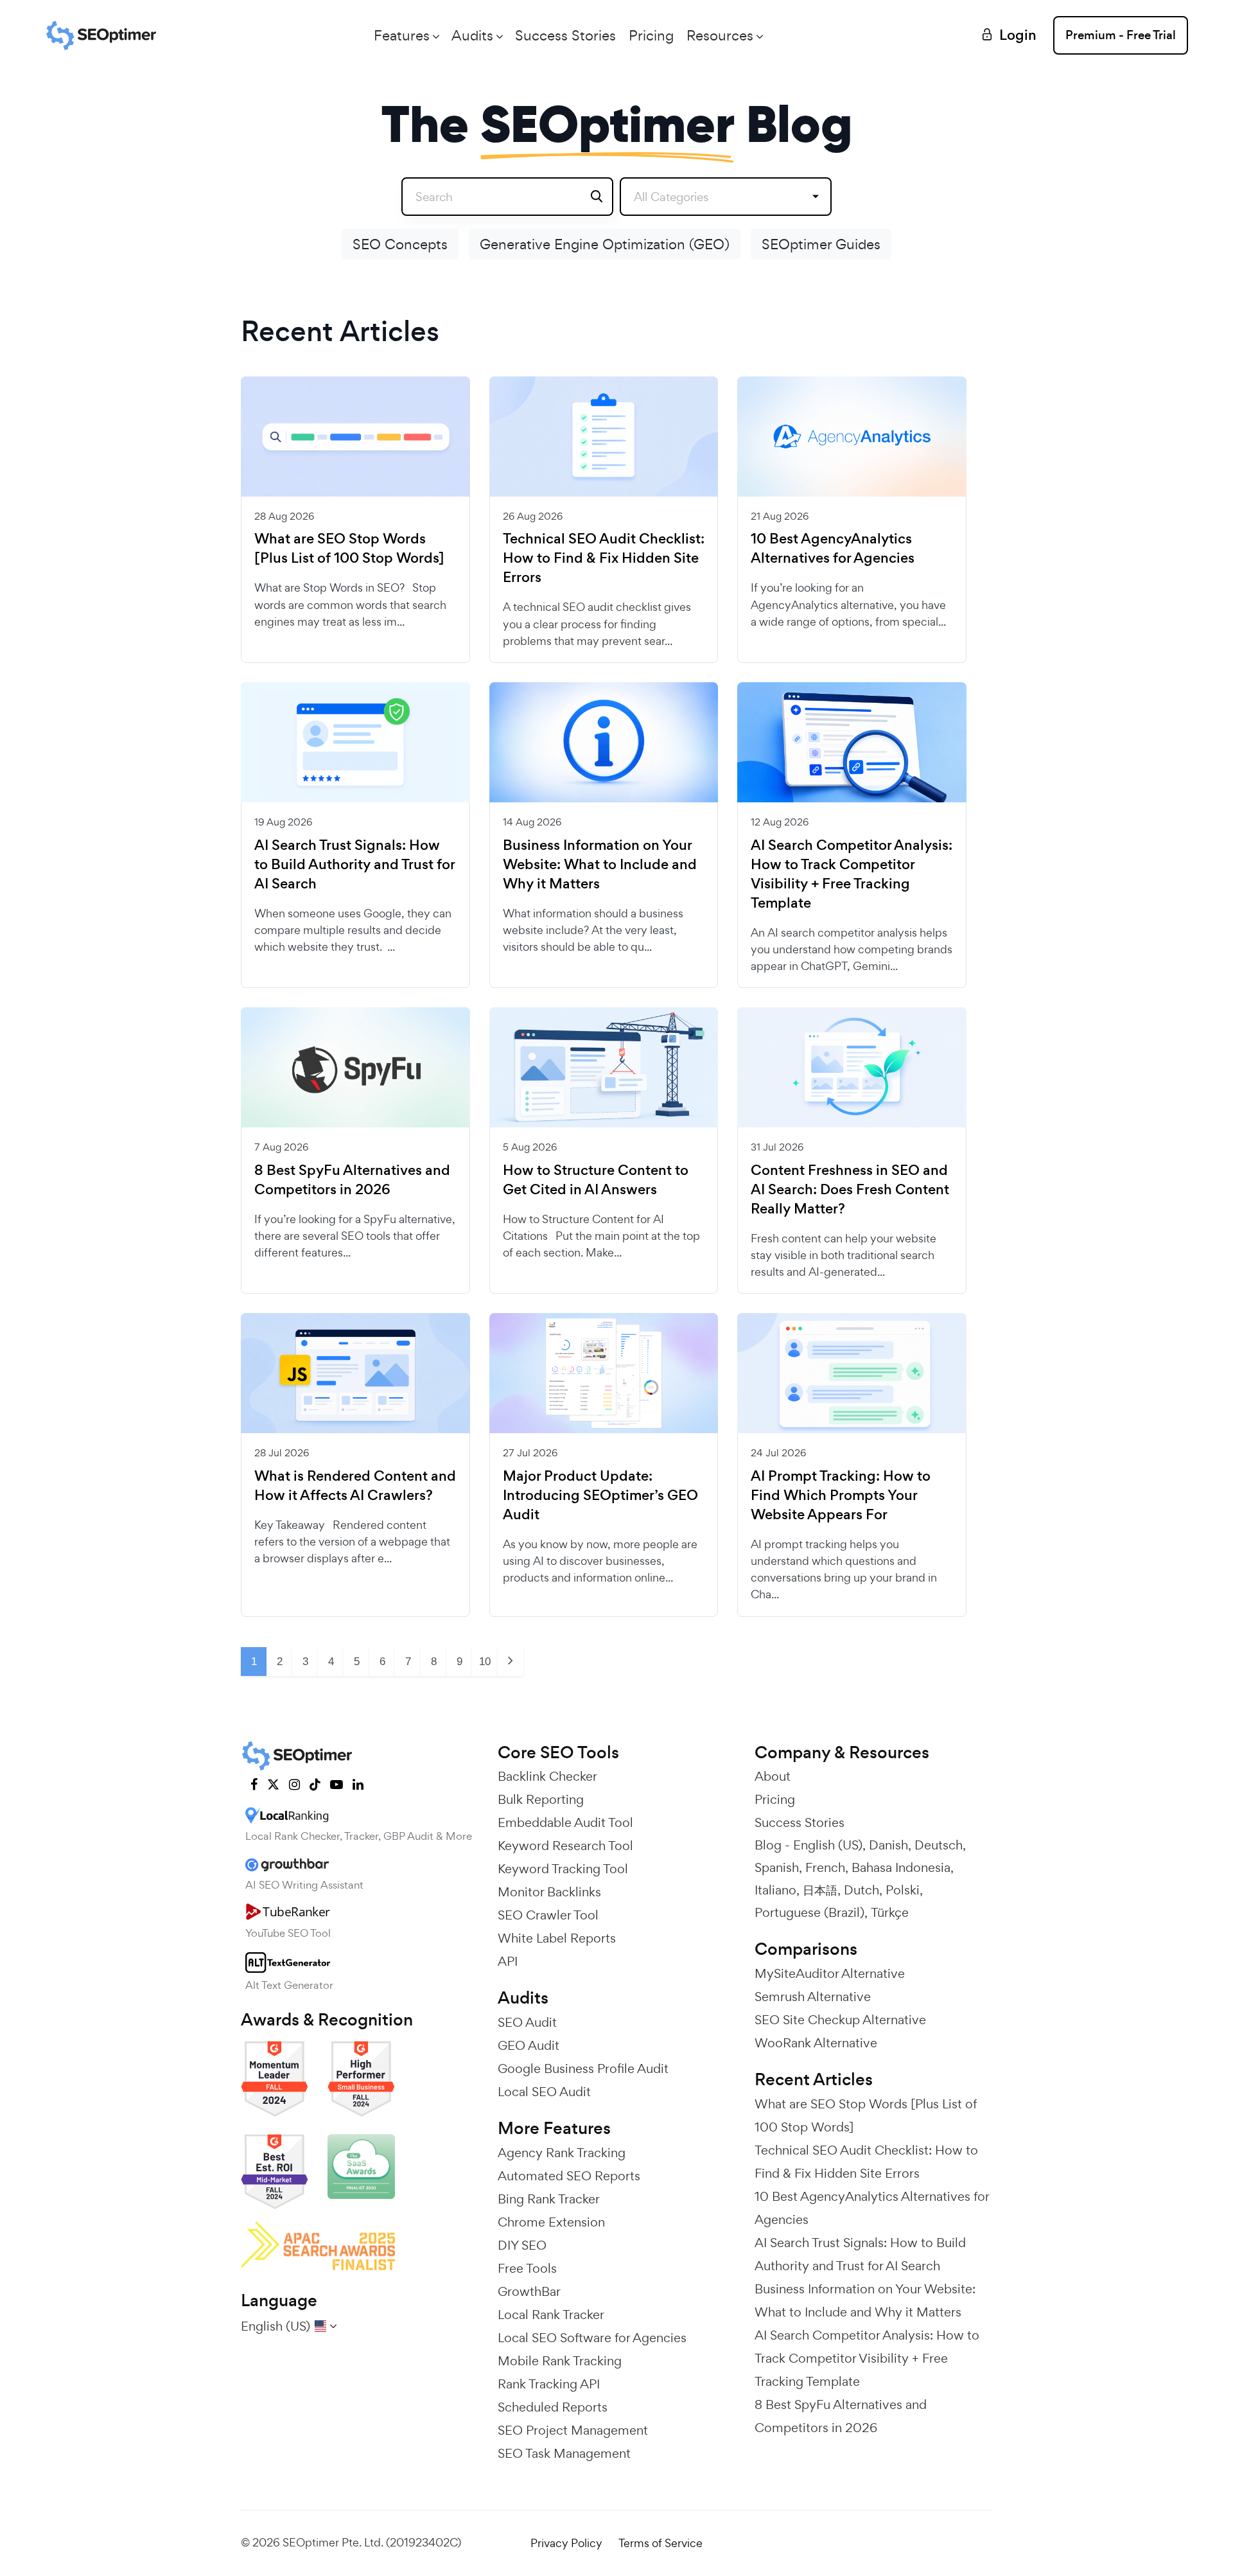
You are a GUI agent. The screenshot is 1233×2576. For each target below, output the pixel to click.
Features (402, 35)
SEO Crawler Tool (548, 1915)
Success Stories (565, 35)
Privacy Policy (566, 2543)
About (773, 1776)
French (825, 1867)
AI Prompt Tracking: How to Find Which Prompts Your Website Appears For (841, 1495)
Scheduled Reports (553, 2407)
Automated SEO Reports (569, 2176)
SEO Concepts (400, 244)
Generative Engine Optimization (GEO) (605, 244)
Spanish (777, 1867)
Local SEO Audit (544, 2092)
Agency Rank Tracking (562, 2153)
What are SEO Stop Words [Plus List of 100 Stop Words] (349, 549)
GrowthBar (529, 2291)
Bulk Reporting (541, 1799)
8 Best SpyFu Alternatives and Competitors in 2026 (352, 1180)
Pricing (651, 35)
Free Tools (527, 2268)
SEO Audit (527, 2022)
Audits (472, 35)
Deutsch (939, 1845)
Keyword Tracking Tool (563, 1869)
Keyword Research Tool (565, 1846)
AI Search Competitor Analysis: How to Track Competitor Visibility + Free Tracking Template (852, 874)
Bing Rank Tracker (549, 2199)
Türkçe (890, 1912)
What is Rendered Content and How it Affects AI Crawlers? (355, 1486)
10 (485, 1662)
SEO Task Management (564, 2453)
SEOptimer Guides (821, 244)
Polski (903, 1890)
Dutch (861, 1890)
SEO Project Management (573, 2430)
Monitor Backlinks (549, 1892)
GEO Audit (529, 2045)
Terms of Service (660, 2543)
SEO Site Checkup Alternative (840, 2020)
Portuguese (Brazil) (809, 1912)
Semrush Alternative (813, 1997)
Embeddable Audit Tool (565, 1822)
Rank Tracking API (549, 2384)
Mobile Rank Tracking (560, 2361)
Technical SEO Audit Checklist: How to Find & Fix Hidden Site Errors (604, 558)
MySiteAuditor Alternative (830, 1973)
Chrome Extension (551, 2222)
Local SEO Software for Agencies (592, 2338)
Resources (720, 35)
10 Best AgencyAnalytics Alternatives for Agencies (833, 549)
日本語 (820, 1890)
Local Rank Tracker (551, 2315)
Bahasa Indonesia (901, 1867)
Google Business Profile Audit (583, 2069)
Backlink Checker (547, 1776)
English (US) (828, 1845)
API (508, 1961)
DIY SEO (522, 2245)
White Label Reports (557, 1938)
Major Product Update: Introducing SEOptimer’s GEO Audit (600, 1495)
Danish (888, 1845)
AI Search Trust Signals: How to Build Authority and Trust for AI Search (354, 865)
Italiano (775, 1890)
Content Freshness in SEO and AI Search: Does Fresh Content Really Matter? (850, 1190)
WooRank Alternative (816, 2043)
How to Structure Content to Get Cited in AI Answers (596, 1180)
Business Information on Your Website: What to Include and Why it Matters (600, 865)
